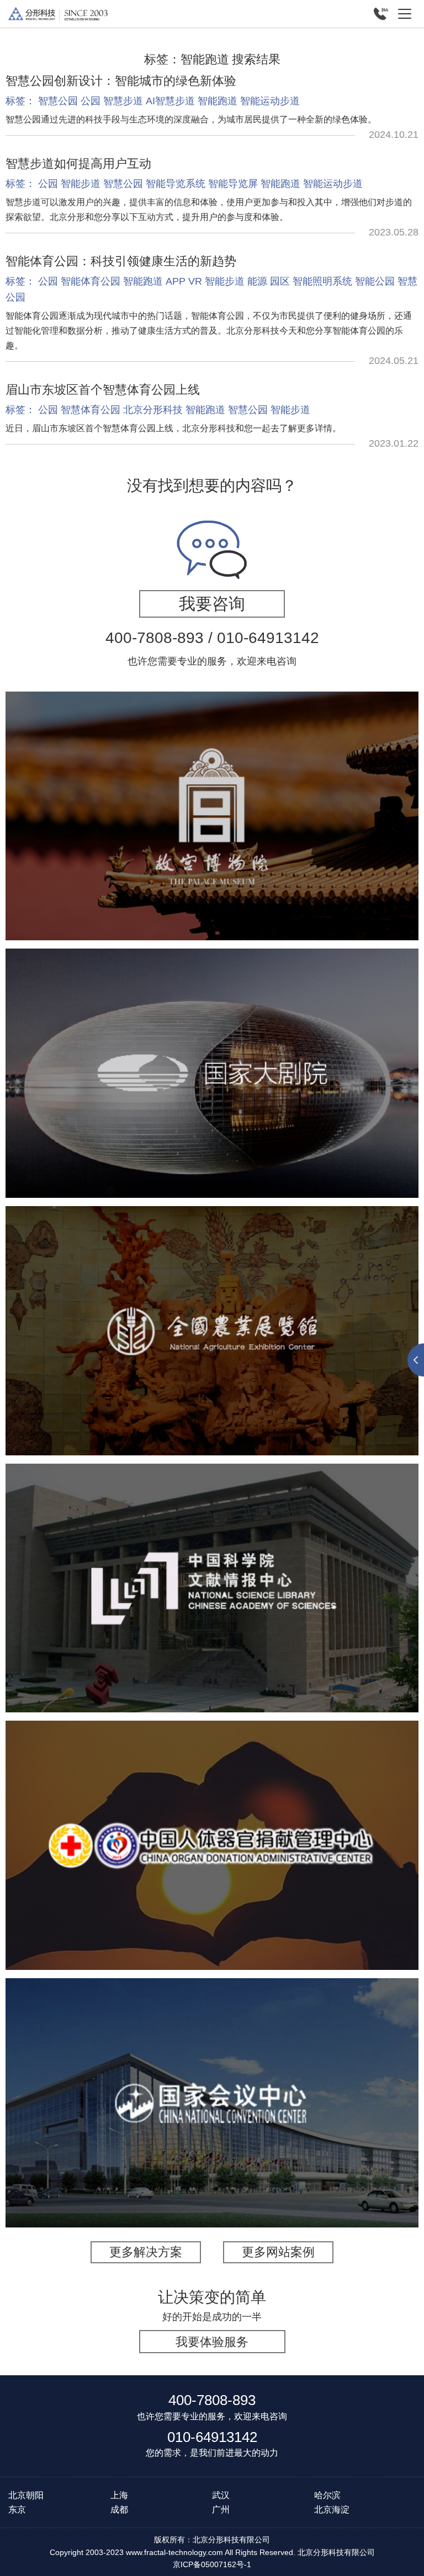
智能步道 (81, 184)
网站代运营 (212, 853)
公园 (91, 101)
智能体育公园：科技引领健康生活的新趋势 (121, 261)
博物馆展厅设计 (167, 1354)
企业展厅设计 (372, 1354)
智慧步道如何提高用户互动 (78, 164)
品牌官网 (203, 1876)
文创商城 (327, 839)
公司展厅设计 (148, 1368)
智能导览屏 (233, 184)
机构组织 (61, 1611)
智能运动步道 (270, 101)
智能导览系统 (176, 184)
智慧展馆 (218, 1104)
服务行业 (142, 2133)
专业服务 (189, 2133)
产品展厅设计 (276, 1368)
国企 (166, 1876)
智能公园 (375, 281)
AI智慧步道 (170, 101)
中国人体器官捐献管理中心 (212, 1822)
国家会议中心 (212, 2079)
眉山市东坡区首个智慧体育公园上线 (103, 390)
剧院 (180, 1104)
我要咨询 (212, 604)
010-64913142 (212, 2437)
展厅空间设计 (308, 1354)
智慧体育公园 (91, 410)
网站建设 (107, 1611)
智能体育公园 (91, 281)
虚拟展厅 (153, 1611)
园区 (280, 281)
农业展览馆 (212, 1300)
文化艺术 (51, 839)
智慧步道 (123, 101)
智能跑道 (218, 101)
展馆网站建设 (273, 1104)
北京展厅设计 (212, 1368)
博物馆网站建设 (203, 839)
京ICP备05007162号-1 (212, 2564)
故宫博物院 (212, 785)
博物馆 (93, 839)
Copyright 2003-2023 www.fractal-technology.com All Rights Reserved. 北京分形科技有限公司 (212, 2552)
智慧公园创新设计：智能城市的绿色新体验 (121, 81)
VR (195, 281)
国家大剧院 (212, 1049)
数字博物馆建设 (240, 1354)
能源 (257, 281)
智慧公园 (58, 101)
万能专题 (373, 839)
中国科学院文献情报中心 (212, 1557)
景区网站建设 (272, 839)
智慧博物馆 (139, 839)
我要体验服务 (212, 2342)
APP (176, 281)
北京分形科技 (153, 410)
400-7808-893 (212, 2400)
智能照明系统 (322, 281)
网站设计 (296, 1876)
